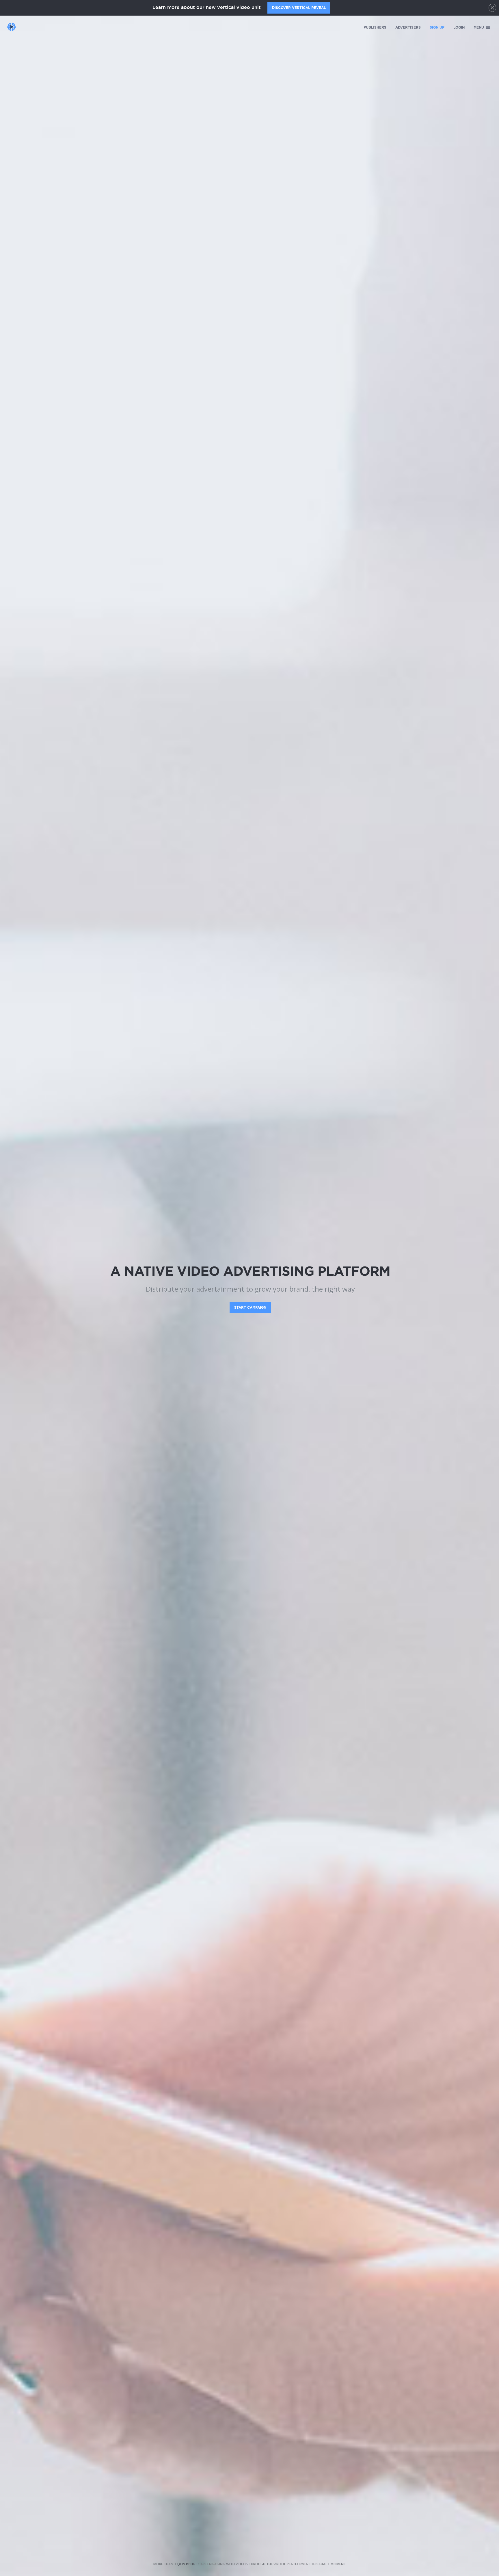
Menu (479, 27)
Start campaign (250, 1307)
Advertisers (408, 27)
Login (459, 27)
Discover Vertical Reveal (299, 8)
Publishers (375, 27)
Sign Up (437, 27)
